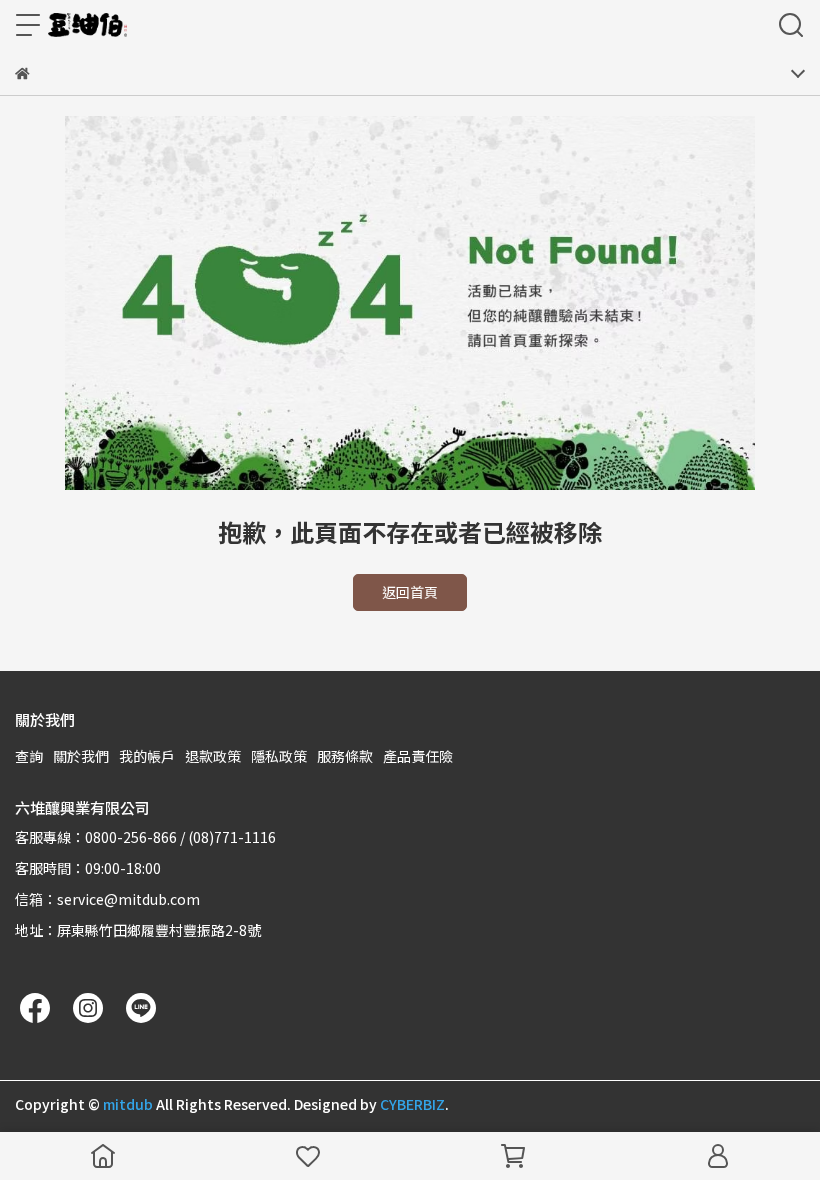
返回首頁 (410, 592)
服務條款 (345, 756)
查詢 (29, 756)
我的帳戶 (147, 756)
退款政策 (213, 756)
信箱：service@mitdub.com (107, 899)
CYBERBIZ (412, 1104)
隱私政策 (279, 756)
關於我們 (81, 756)
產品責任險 (418, 756)
